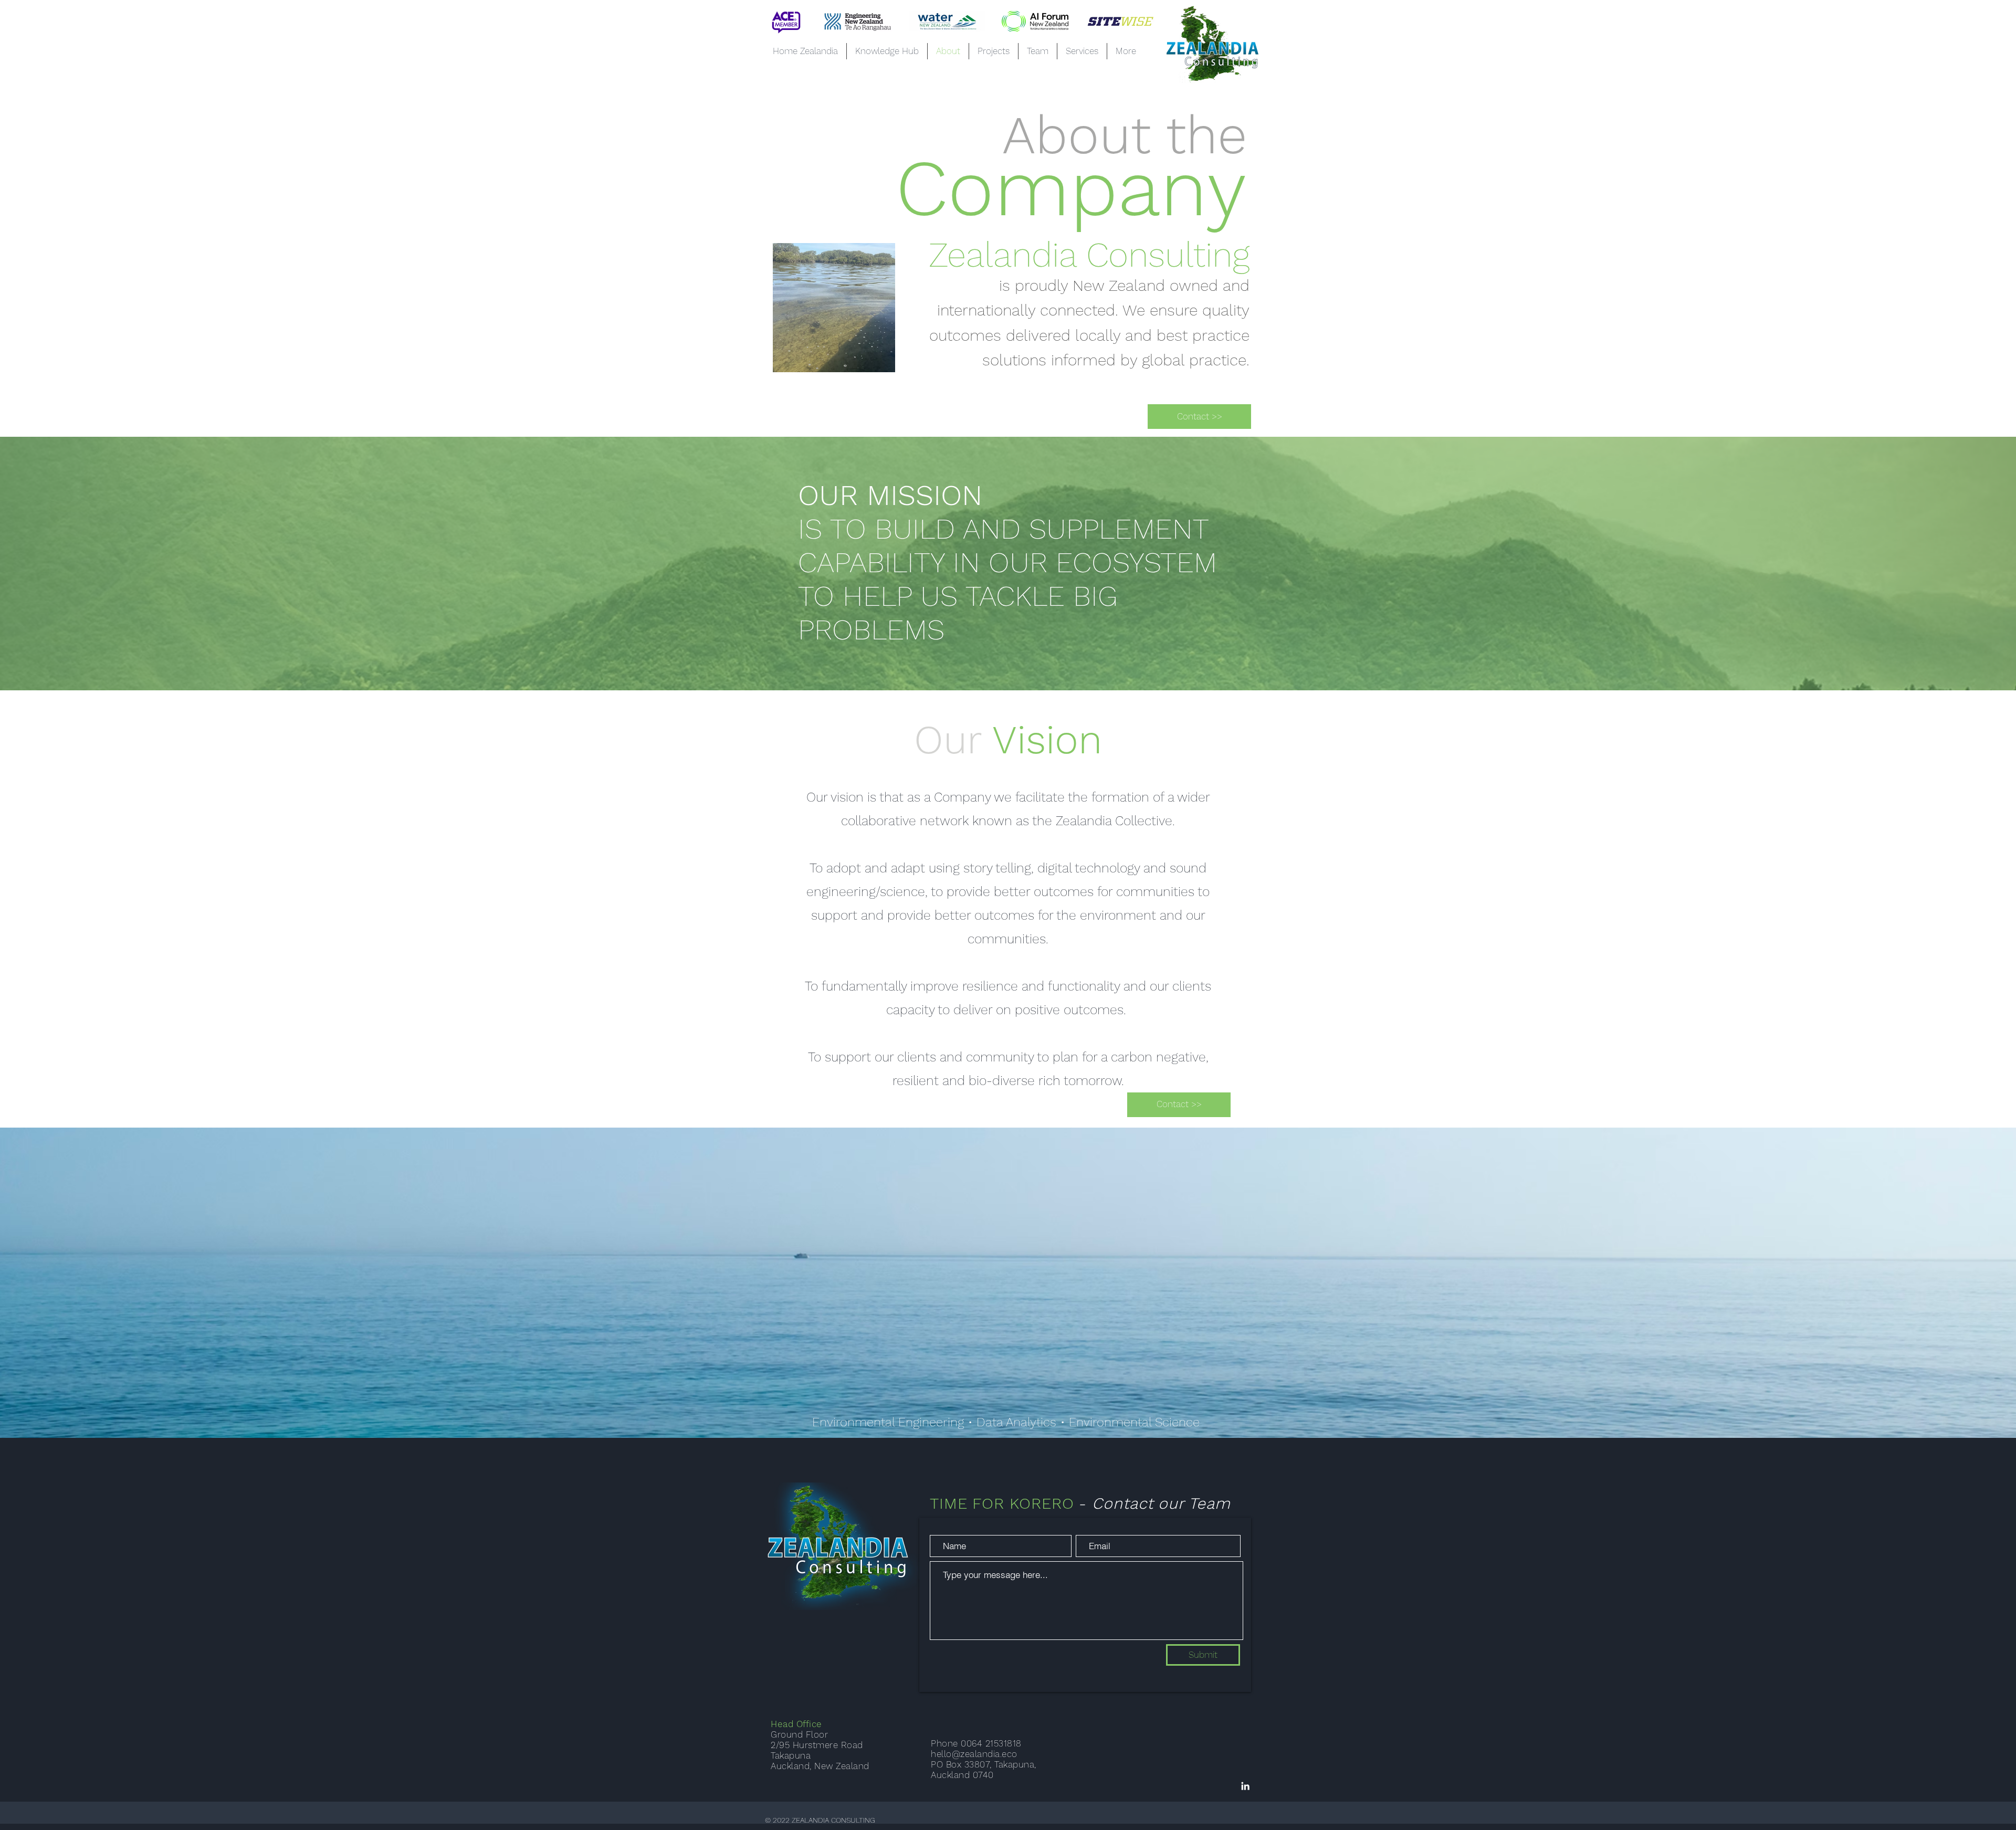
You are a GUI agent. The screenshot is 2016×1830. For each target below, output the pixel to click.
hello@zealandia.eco (974, 1754)
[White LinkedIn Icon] (1245, 1786)
